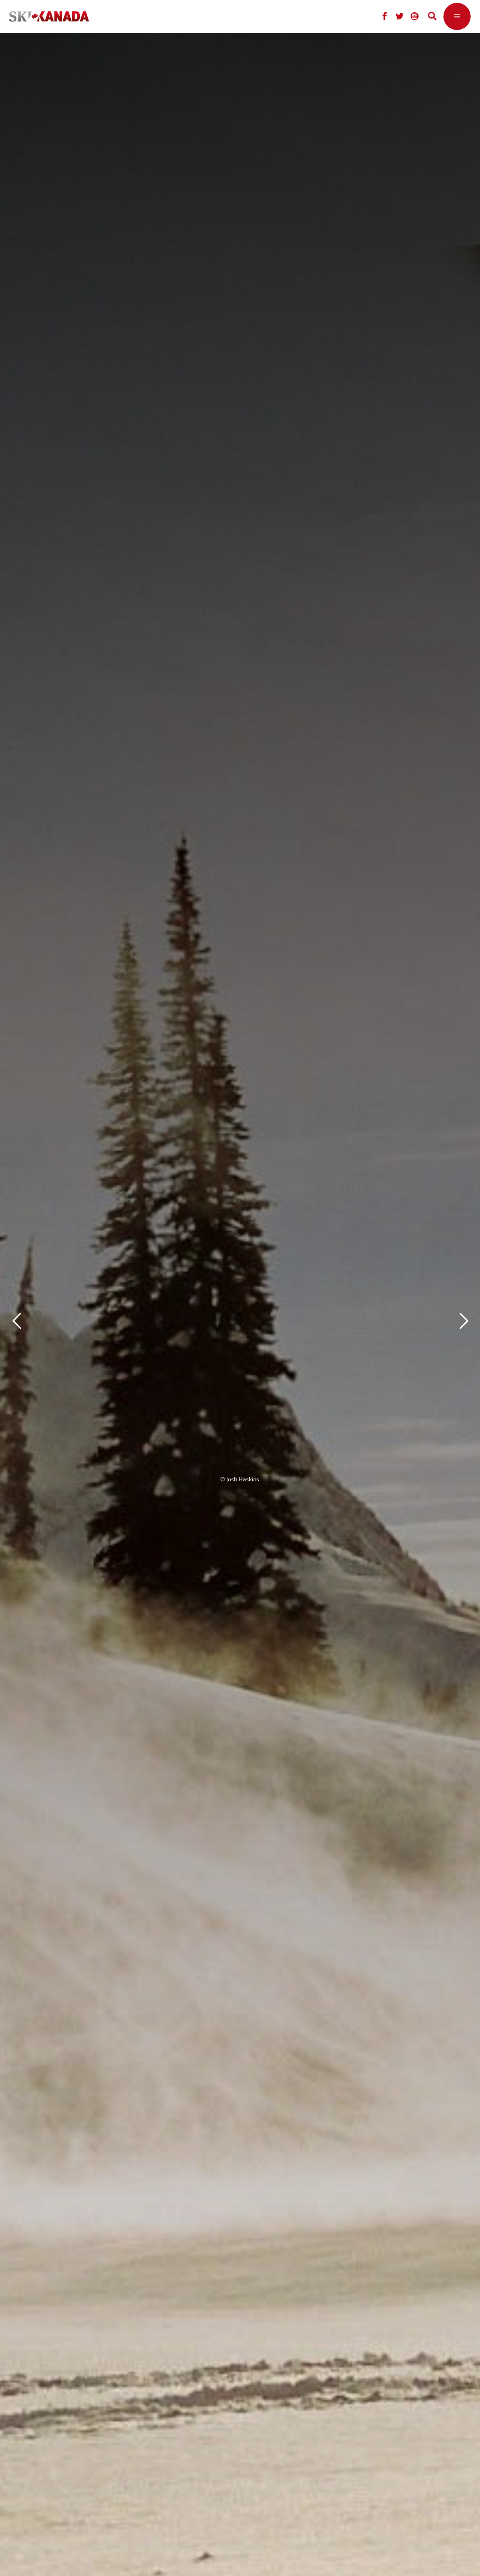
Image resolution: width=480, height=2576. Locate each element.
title (194, 1317)
